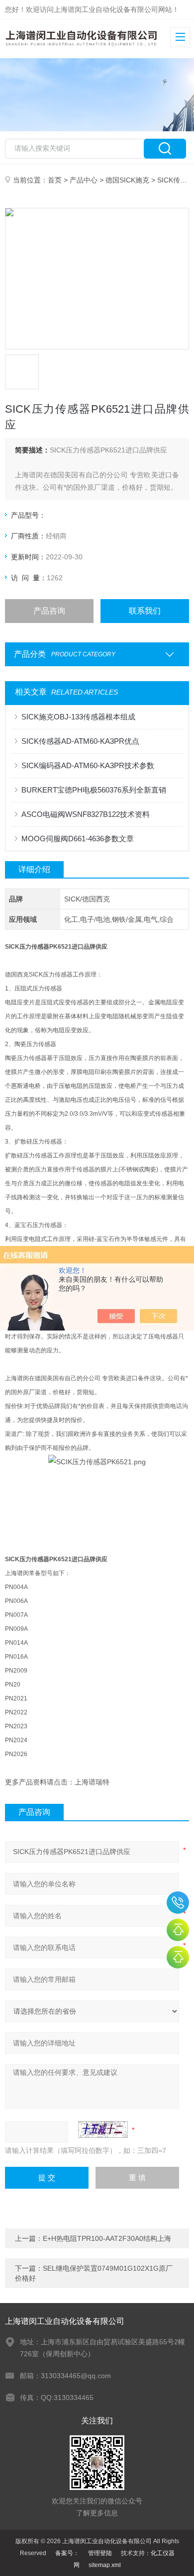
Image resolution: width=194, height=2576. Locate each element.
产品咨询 (49, 611)
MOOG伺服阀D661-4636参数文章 (78, 839)
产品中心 (84, 180)
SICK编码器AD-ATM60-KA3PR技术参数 (88, 765)
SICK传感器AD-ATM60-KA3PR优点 (80, 741)
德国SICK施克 (127, 180)
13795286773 (178, 1903)
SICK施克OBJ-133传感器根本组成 (78, 717)
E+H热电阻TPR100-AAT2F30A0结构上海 (107, 2238)
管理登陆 (100, 2553)
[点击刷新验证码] (103, 2130)
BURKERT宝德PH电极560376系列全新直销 (94, 790)
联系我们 (145, 611)
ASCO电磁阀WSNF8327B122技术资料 (86, 814)
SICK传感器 (176, 180)
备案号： (67, 2553)
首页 (55, 180)
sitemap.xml (105, 2565)
